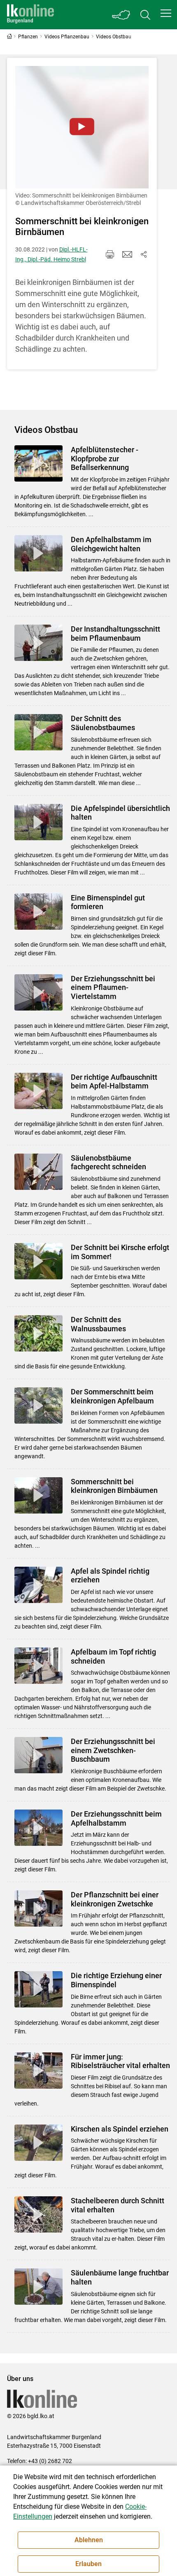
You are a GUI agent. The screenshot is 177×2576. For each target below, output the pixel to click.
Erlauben (88, 2564)
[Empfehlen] (127, 254)
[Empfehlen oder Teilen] (144, 254)
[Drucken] (110, 254)
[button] (166, 13)
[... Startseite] (30, 15)
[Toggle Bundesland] (121, 15)
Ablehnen (89, 2540)
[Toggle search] (145, 15)
